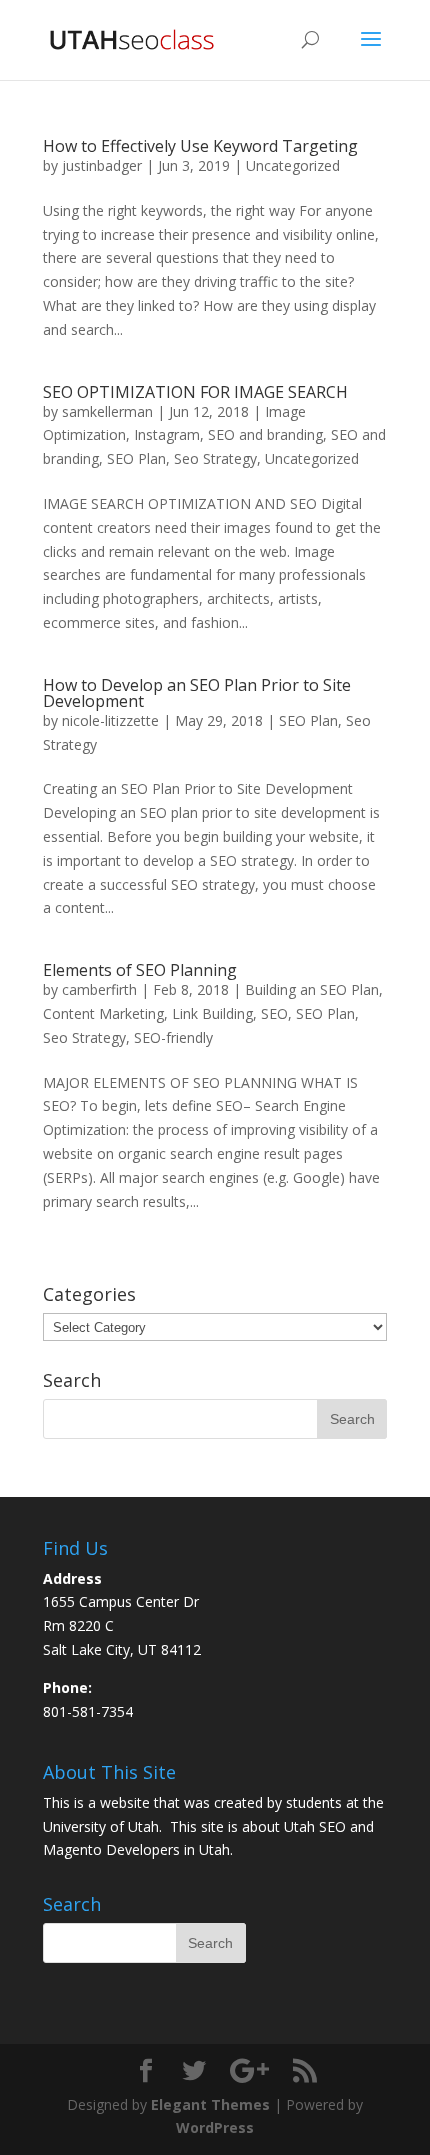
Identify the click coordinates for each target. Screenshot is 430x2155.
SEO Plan (136, 458)
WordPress (215, 2127)
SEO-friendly (173, 1037)
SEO (274, 1013)
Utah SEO (315, 1826)
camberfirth (99, 989)
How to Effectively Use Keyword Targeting (200, 146)
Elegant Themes (210, 2104)
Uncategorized (293, 165)
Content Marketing (103, 1013)
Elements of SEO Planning (140, 970)
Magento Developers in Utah (136, 1849)
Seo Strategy (215, 458)
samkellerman (107, 411)
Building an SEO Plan (312, 989)
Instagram (167, 434)
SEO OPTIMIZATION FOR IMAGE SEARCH (195, 392)
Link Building (212, 1013)
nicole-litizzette (110, 720)
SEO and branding (265, 434)
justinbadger (102, 165)
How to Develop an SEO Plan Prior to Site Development (197, 693)
